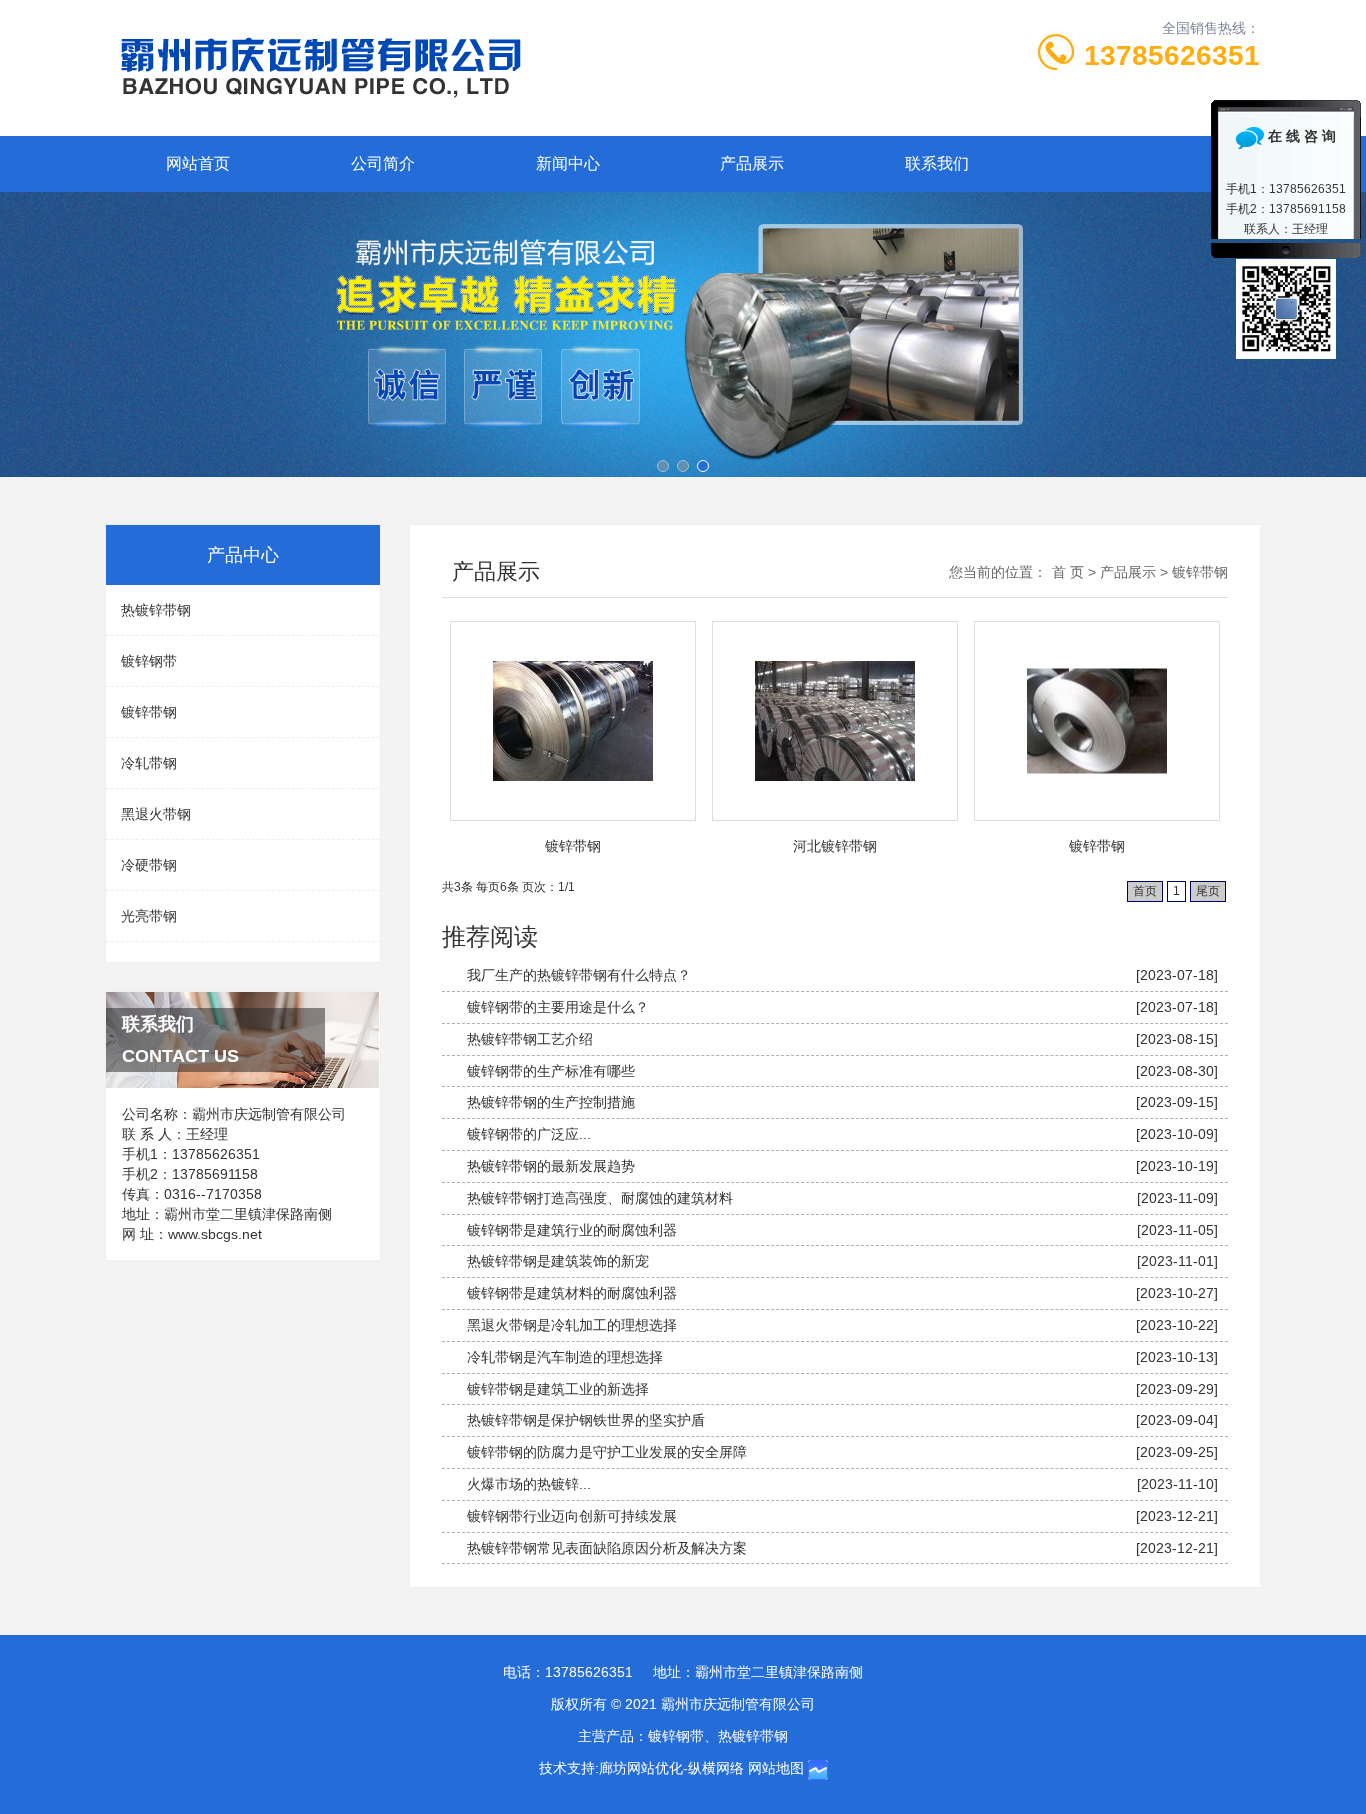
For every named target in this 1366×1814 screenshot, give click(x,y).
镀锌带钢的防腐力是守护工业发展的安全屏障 (607, 1452)
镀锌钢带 (149, 661)
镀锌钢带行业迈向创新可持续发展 (572, 1516)
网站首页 (198, 163)
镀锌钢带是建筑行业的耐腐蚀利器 (572, 1230)
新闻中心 (568, 163)
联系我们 (937, 163)
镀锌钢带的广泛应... (529, 1134)
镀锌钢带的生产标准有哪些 (551, 1071)
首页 (1145, 891)
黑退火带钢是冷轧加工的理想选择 (572, 1325)
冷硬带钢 (149, 865)
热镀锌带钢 (156, 610)
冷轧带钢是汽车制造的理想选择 (565, 1357)
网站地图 (776, 1768)
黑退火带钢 (156, 814)
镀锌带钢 (149, 712)
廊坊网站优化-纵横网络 (671, 1768)
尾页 (1208, 891)
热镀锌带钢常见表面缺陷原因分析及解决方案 (607, 1548)
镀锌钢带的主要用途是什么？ (558, 1007)
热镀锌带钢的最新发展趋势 (551, 1166)
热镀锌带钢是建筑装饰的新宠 (558, 1261)
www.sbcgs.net (215, 1234)
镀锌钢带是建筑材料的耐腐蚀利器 (572, 1293)
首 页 (1068, 572)
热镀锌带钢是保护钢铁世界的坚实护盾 (586, 1420)
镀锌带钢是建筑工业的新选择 (558, 1389)
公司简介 (383, 163)
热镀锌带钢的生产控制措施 (551, 1102)
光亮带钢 (149, 916)
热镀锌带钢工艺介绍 (530, 1039)
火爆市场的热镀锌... (529, 1484)
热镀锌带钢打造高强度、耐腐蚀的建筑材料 (600, 1198)
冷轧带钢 (149, 763)
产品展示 (752, 163)
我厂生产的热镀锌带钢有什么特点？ (579, 975)
